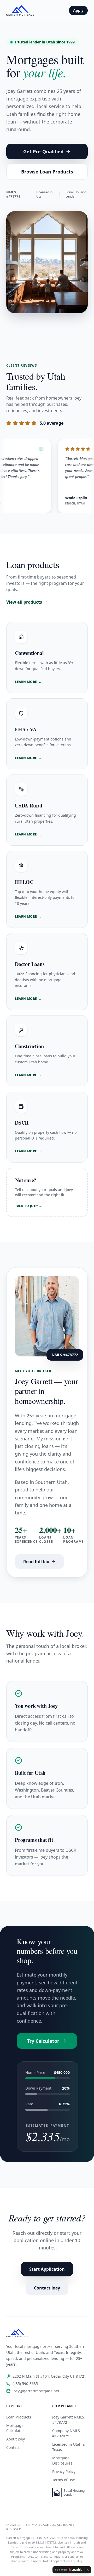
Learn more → (28, 682)
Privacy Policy (64, 2471)
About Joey (16, 2439)
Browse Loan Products (47, 172)
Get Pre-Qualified (43, 151)
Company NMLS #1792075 (66, 2433)
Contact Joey (47, 2288)
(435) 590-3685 (25, 2384)
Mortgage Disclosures (62, 2460)
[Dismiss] (88, 2570)
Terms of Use (64, 2480)
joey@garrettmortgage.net (36, 2391)
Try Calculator (43, 2041)
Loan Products (19, 2417)
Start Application (47, 2269)
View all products (24, 602)
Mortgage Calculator (15, 2428)
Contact (13, 2447)
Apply (78, 10)
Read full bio (36, 1562)
